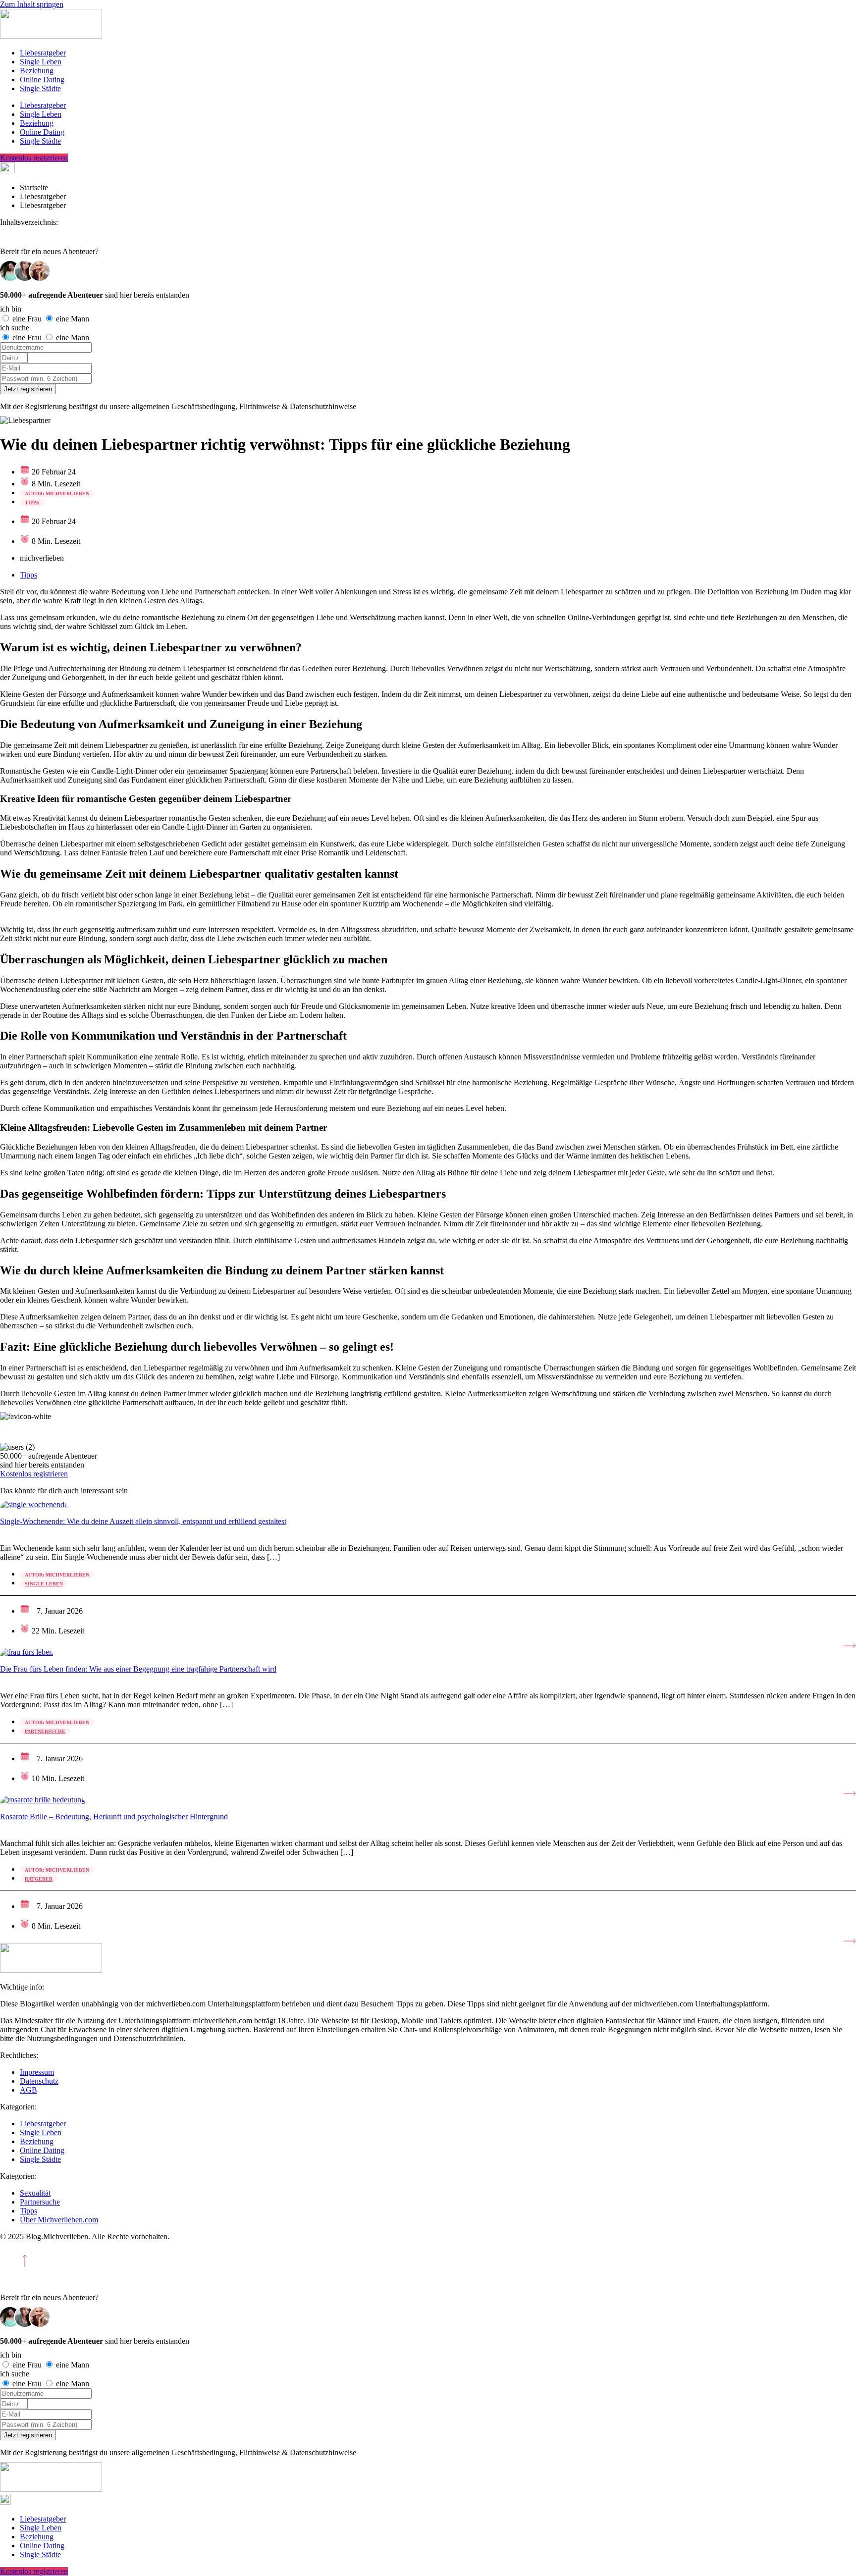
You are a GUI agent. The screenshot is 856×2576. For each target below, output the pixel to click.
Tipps (32, 502)
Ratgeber (39, 1879)
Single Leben (41, 62)
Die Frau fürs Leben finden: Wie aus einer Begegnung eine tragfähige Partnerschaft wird (138, 1669)
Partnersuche (45, 1731)
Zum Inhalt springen (32, 4)
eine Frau (28, 319)
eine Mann (73, 319)
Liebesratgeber (43, 53)
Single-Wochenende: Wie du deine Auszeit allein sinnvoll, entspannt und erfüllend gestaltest (143, 1521)
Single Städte (40, 88)
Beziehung (37, 71)
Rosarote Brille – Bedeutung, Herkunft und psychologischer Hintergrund (114, 1816)
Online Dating (42, 79)
